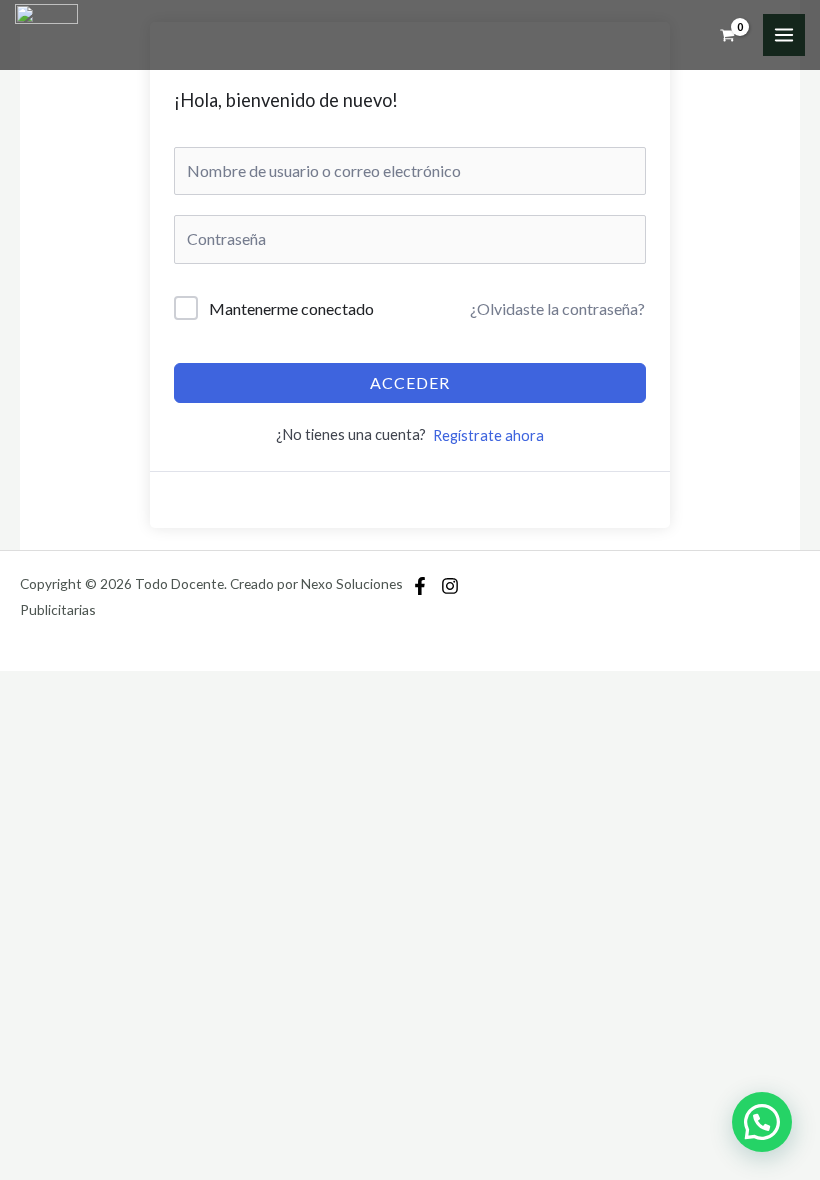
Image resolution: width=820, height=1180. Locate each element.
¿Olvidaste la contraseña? (557, 308)
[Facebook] (420, 586)
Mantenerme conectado (291, 308)
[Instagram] (450, 586)
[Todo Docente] (46, 35)
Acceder (410, 382)
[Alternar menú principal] (784, 35)
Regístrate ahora (488, 435)
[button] (762, 1122)
